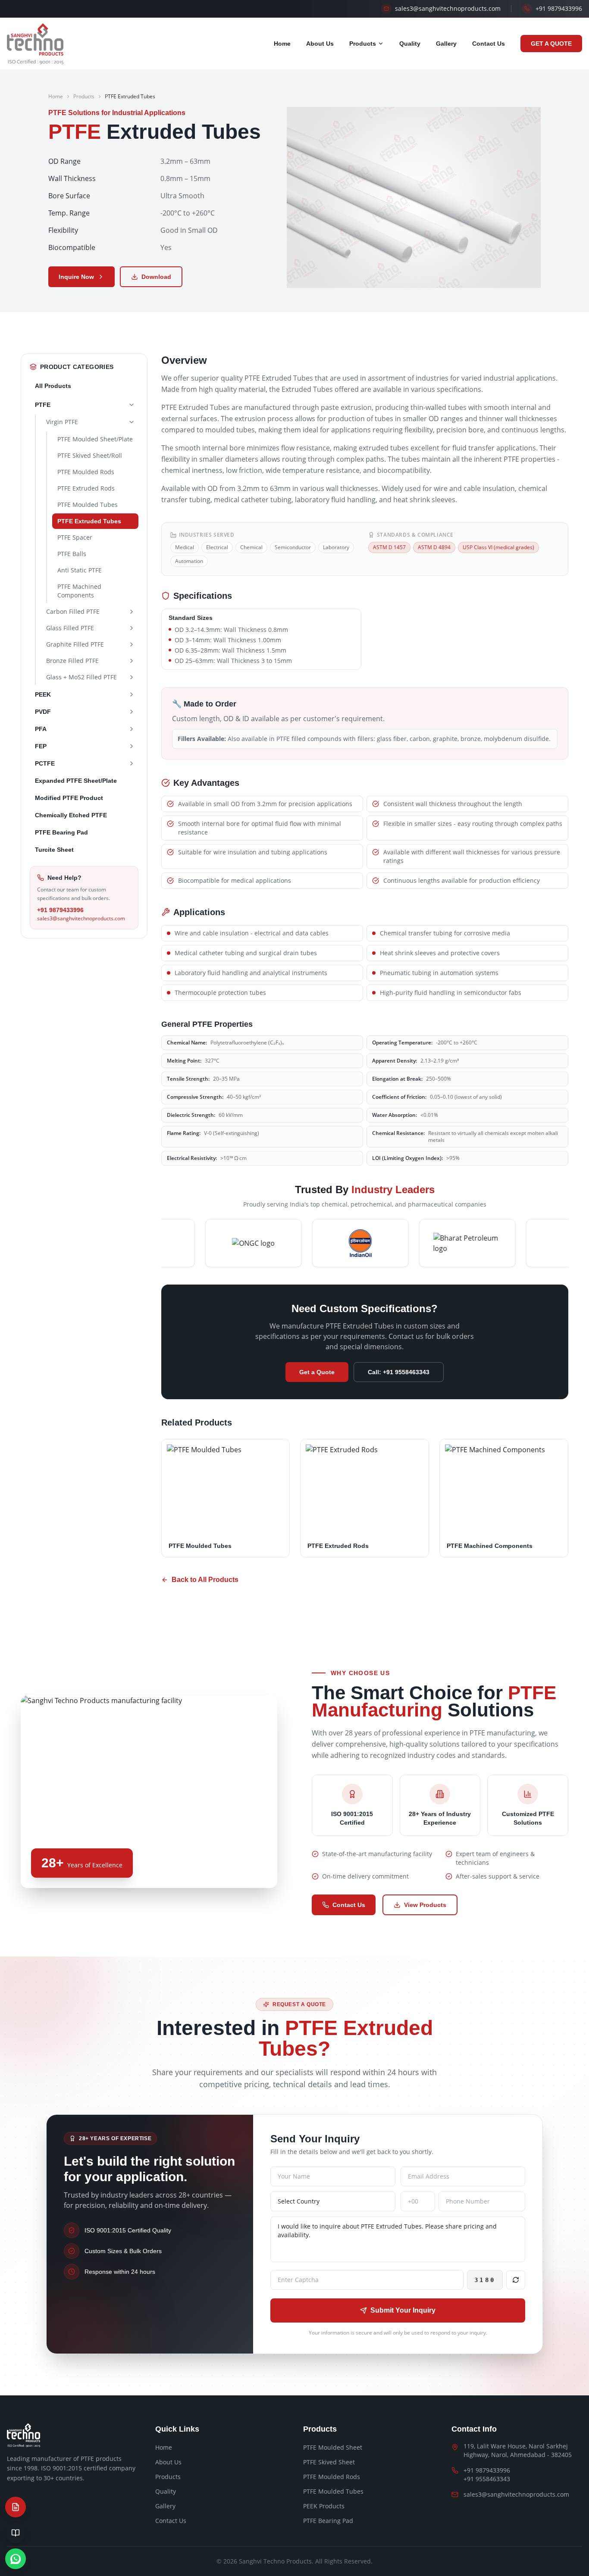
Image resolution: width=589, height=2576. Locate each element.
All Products (53, 386)
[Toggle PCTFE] (132, 763)
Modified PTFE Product (69, 798)
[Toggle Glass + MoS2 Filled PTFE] (132, 677)
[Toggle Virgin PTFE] (132, 422)
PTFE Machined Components (79, 591)
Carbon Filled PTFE (73, 611)
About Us (320, 44)
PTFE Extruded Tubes (89, 521)
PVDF (43, 712)
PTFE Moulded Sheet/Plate (95, 439)
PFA (41, 729)
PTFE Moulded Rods (86, 472)
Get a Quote (317, 1372)
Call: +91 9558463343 (399, 1372)
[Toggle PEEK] (132, 694)
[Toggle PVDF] (132, 712)
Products (363, 44)
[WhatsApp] (16, 2559)
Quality (410, 44)
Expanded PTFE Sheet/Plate (76, 781)
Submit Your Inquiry (403, 2310)
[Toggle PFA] (132, 729)
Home (282, 44)
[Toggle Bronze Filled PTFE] (132, 661)
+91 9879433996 (60, 910)
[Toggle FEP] (132, 746)
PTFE (43, 405)
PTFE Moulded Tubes (88, 505)
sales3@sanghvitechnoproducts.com (81, 919)
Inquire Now (76, 277)
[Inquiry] (16, 2507)
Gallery (446, 44)
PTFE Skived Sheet (329, 2462)
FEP (41, 746)
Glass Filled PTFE (70, 628)
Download (156, 277)
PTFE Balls (72, 554)
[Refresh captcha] (516, 2280)
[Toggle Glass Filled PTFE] (132, 628)
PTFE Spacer (75, 537)
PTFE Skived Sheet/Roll (90, 455)
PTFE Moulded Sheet (333, 2447)
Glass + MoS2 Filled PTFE (81, 677)
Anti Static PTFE (80, 570)
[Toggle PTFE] (132, 405)
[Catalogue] (16, 2533)
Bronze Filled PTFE (72, 661)
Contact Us (489, 44)
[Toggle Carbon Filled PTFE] (132, 612)
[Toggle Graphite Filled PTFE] (132, 644)
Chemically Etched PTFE (71, 815)
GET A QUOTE (551, 44)
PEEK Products (324, 2506)
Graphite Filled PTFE (75, 644)
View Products (425, 1905)
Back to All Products (205, 1580)
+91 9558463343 (487, 2479)
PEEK (43, 694)
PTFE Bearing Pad (61, 832)
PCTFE (45, 763)
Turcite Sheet (54, 850)
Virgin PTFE (62, 422)
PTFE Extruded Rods (86, 488)
